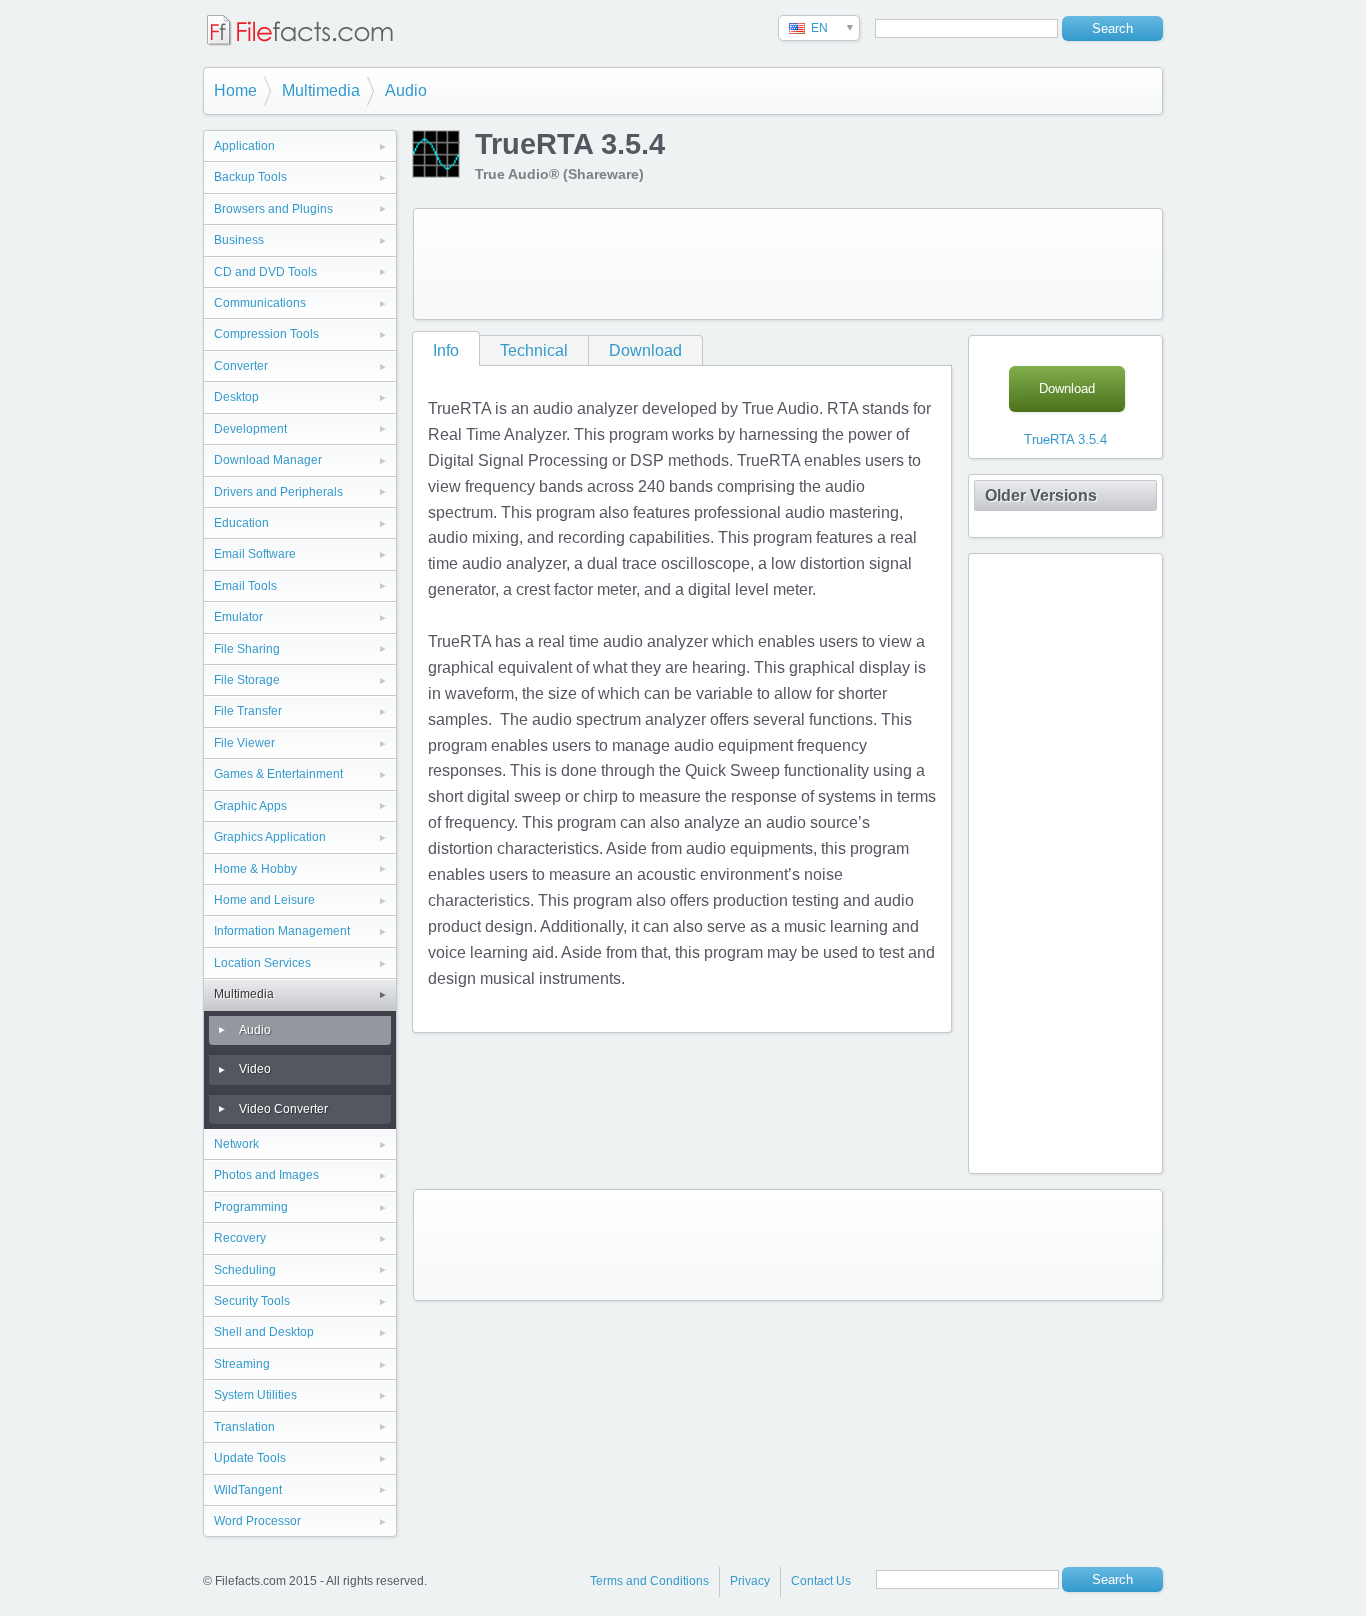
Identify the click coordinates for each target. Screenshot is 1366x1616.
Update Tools (250, 1458)
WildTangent (248, 1490)
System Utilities (255, 1395)
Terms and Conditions (649, 1581)
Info (446, 350)
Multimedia (321, 90)
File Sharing (247, 649)
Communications (260, 303)
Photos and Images (266, 1175)
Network (236, 1144)
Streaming (242, 1364)
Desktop (236, 397)
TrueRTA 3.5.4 (1065, 439)
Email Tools (245, 586)
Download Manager (268, 460)
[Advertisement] (788, 264)
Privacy (750, 1581)
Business (239, 240)
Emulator (238, 617)
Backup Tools (250, 177)
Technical (534, 350)
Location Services (262, 963)
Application (244, 146)
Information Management (282, 931)
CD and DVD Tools (265, 272)
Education (241, 523)
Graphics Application (270, 837)
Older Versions (1041, 495)
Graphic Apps (250, 806)
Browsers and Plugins (273, 209)
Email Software (255, 554)
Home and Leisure (264, 900)
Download (645, 350)
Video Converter (283, 1109)
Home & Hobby (255, 869)
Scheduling (245, 1270)
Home (235, 90)
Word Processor (257, 1521)
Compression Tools (266, 334)
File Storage (247, 680)
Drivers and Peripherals (278, 492)
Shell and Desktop (264, 1332)
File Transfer (248, 711)
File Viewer (244, 743)
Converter (241, 366)
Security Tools (252, 1301)
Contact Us (821, 1581)
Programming (251, 1207)
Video (255, 1069)
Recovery (240, 1238)
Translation (244, 1427)
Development (250, 429)
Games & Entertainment (278, 774)
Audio (406, 90)
